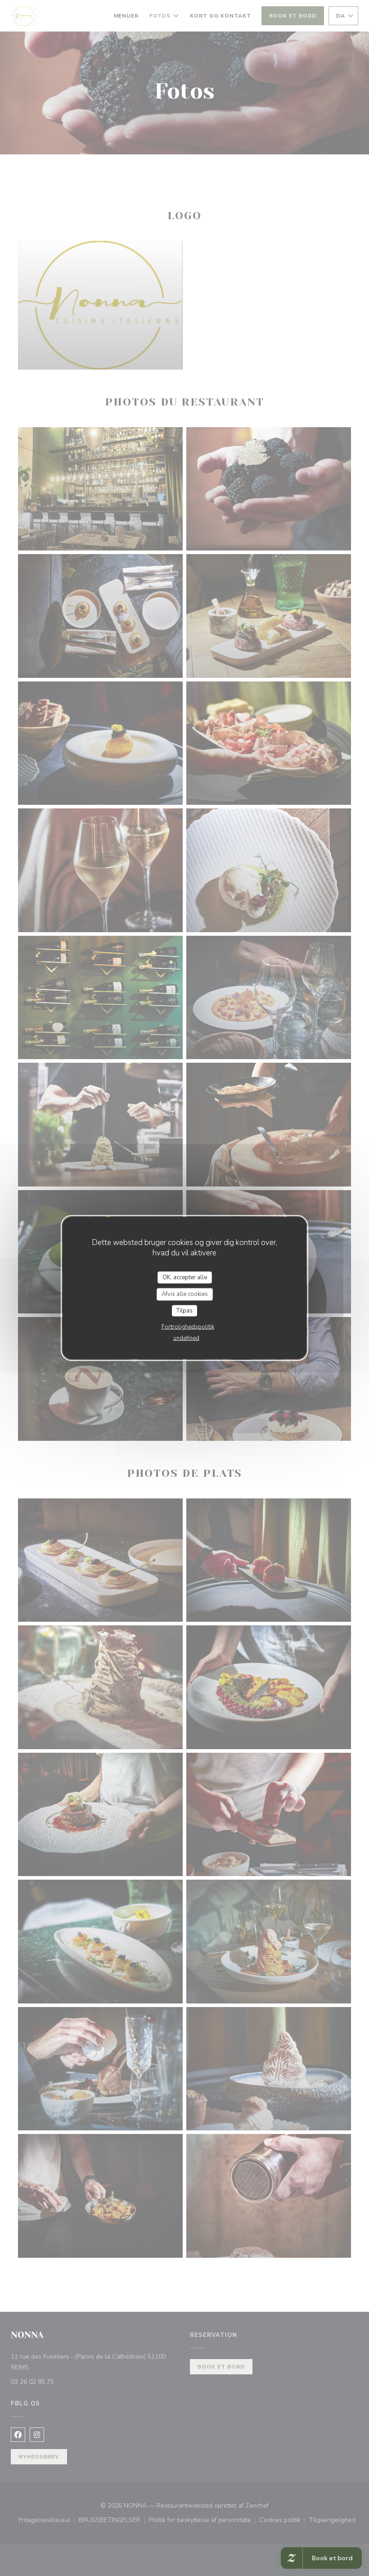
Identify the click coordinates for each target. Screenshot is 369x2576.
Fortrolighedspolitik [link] (188, 1327)
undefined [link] (186, 1338)
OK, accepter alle (185, 1277)
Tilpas (184, 1310)
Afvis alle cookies (185, 1294)
